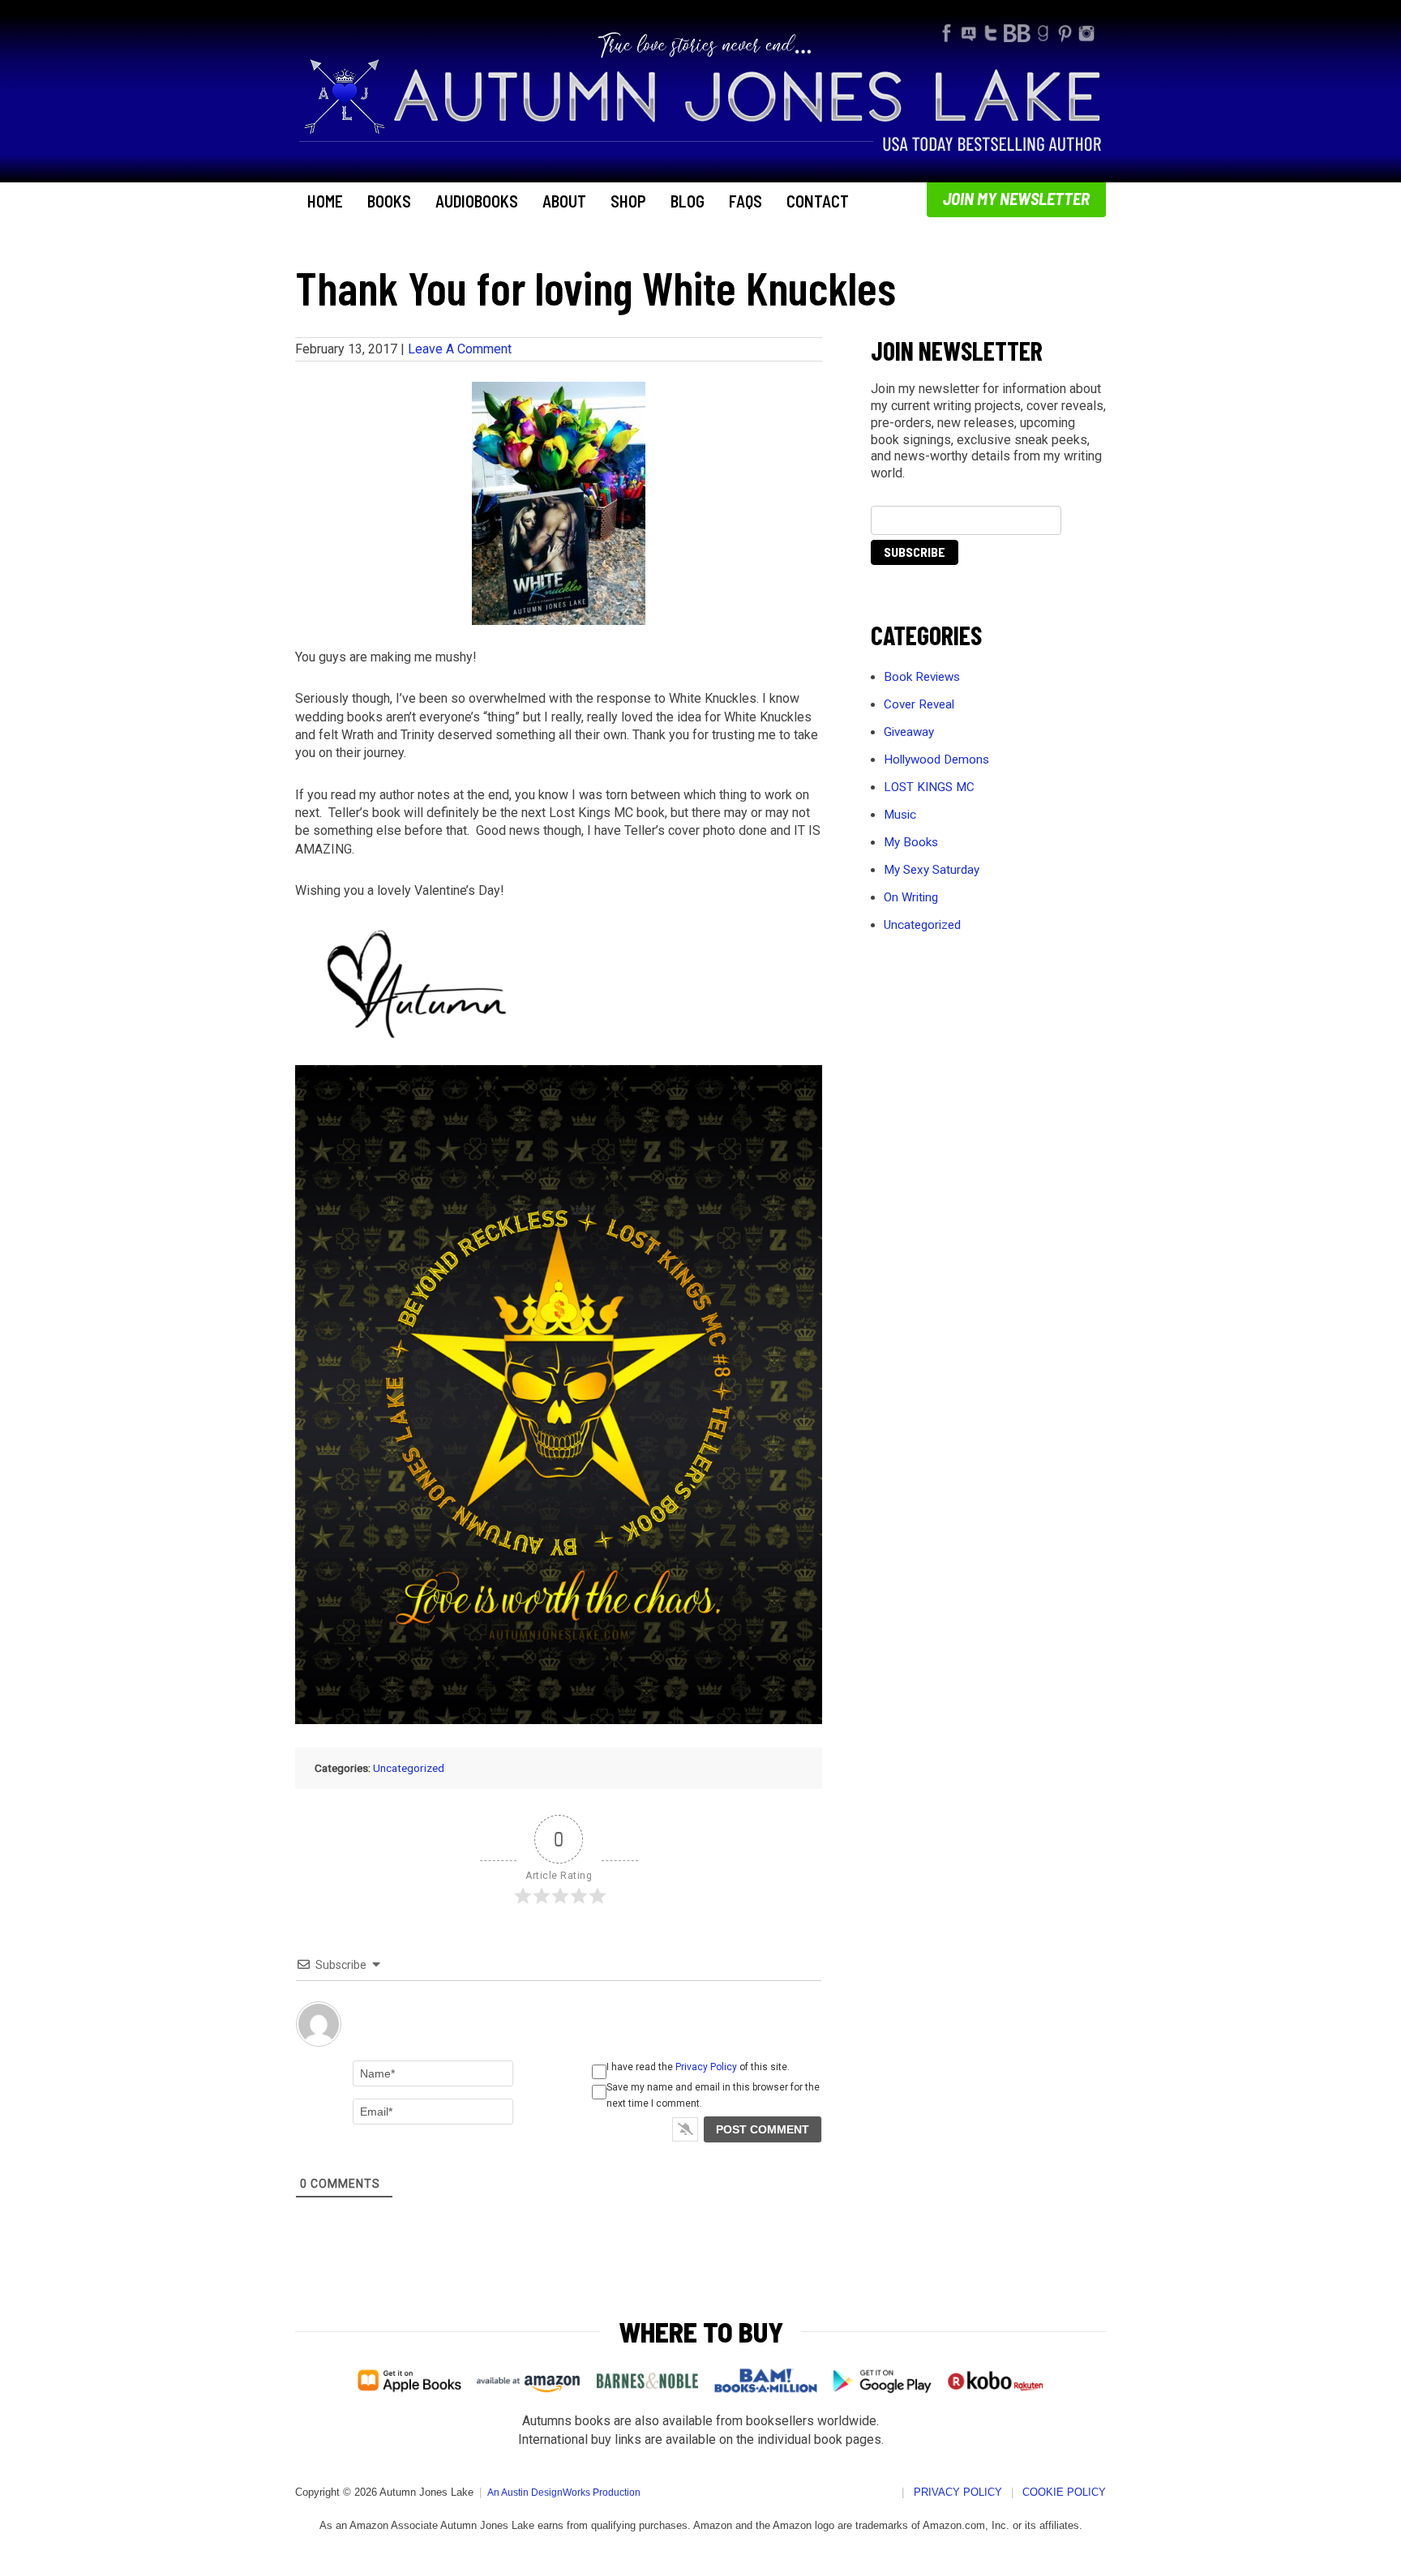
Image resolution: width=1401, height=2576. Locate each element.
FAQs (745, 201)
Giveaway (909, 732)
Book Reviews (922, 677)
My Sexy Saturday (932, 870)
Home (325, 201)
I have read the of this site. (698, 2067)
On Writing (911, 897)
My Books (911, 842)
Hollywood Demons (936, 760)
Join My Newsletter (1016, 198)
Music (900, 815)
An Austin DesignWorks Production (564, 2493)
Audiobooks (477, 201)
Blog (688, 201)
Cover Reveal (919, 704)
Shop (628, 201)
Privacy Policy (706, 2067)
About (564, 201)
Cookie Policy (1064, 2492)
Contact (818, 201)
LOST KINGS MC (929, 787)
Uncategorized (409, 1768)
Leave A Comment (460, 349)
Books (389, 201)
